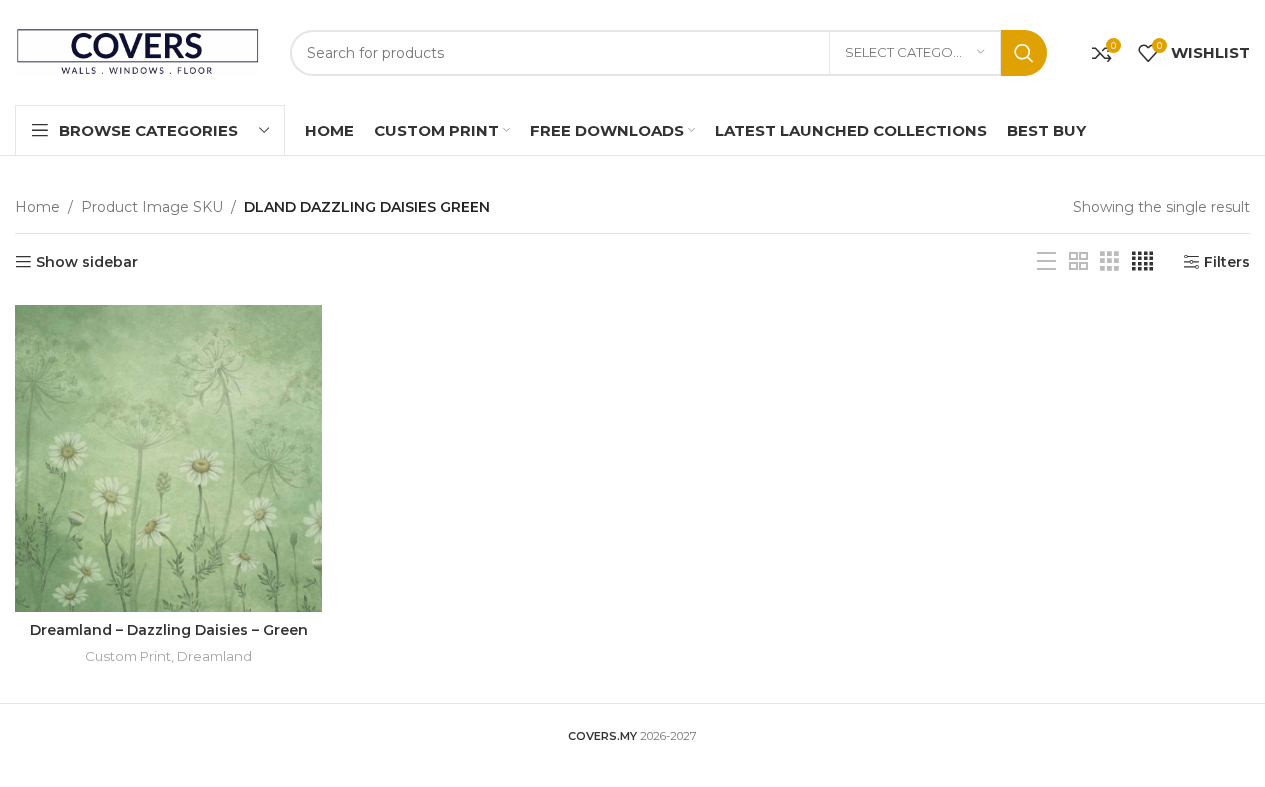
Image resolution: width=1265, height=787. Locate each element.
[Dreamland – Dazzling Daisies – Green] (168, 458)
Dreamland (214, 656)
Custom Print (128, 656)
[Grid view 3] (1109, 261)
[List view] (1046, 261)
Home (37, 207)
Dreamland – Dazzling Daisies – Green (169, 630)
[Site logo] (137, 51)
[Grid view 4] (1142, 261)
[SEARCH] (1024, 53)
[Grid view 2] (1078, 261)
